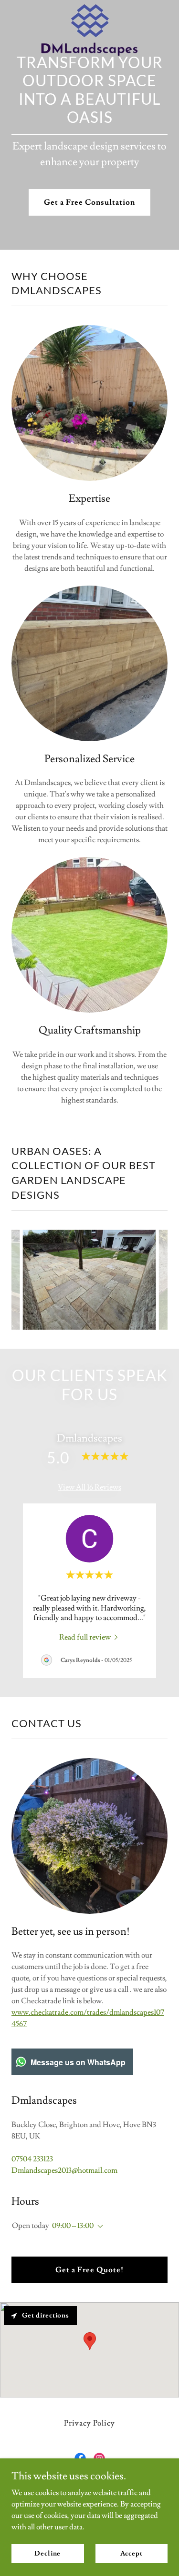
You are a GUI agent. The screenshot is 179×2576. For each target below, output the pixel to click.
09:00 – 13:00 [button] (73, 2226)
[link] (89, 8)
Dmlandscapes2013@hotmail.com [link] (64, 2170)
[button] (98, 2227)
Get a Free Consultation (89, 202)
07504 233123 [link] (32, 2159)
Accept (132, 2553)
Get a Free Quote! (89, 2270)
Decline (47, 2553)
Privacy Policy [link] (89, 2423)
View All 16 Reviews (89, 1487)
